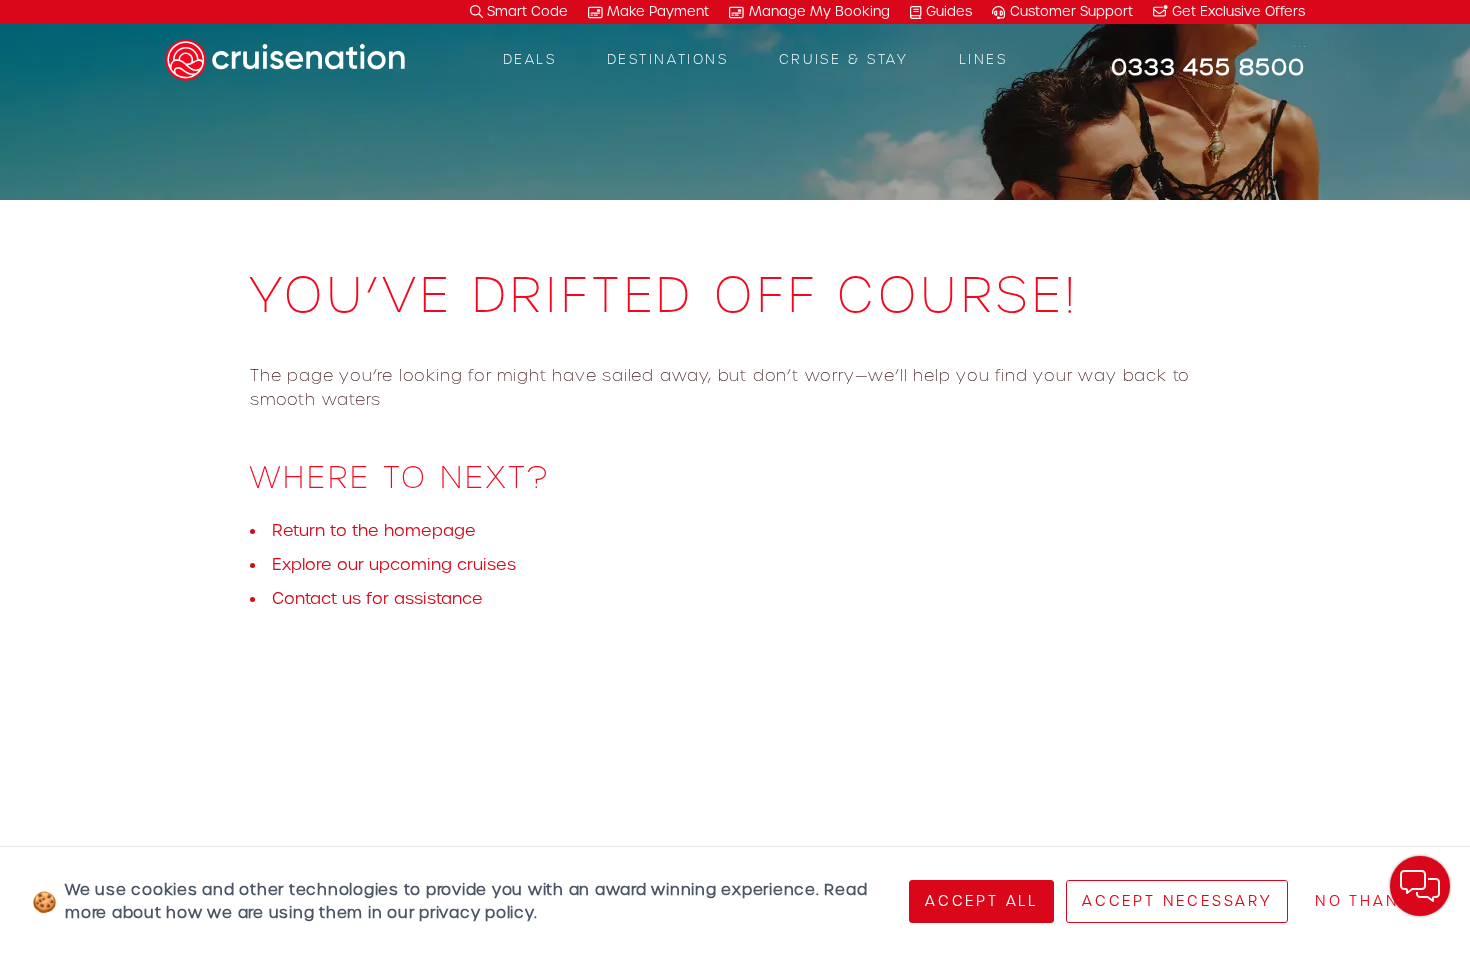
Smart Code (525, 11)
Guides (949, 11)
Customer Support (1071, 11)
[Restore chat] (1420, 886)
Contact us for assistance (377, 598)
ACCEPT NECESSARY (1177, 901)
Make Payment (658, 11)
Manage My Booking (819, 11)
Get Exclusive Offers (1236, 11)
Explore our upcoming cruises (394, 564)
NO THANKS (1369, 901)
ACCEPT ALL (981, 901)
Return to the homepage (374, 530)
